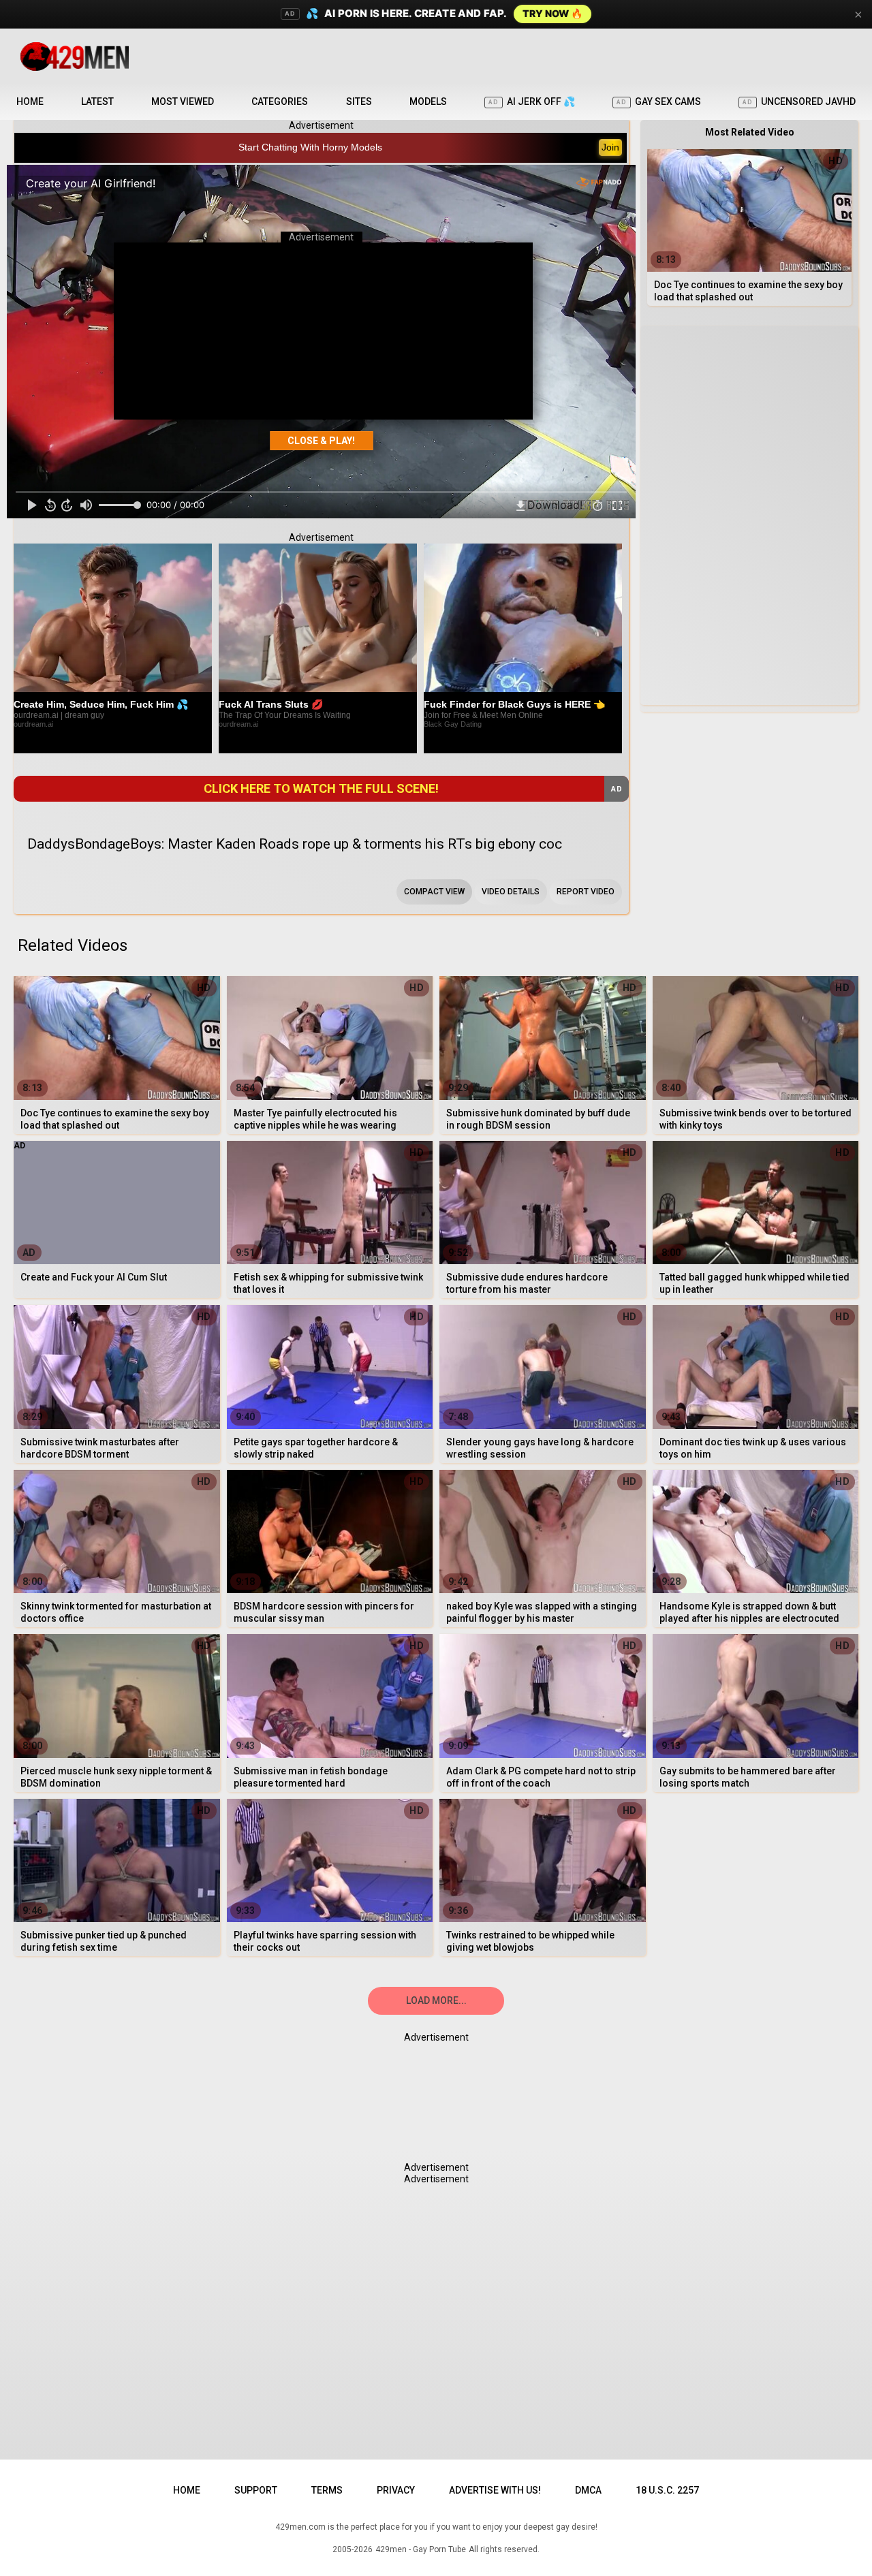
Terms (327, 2490)
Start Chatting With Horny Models (310, 147)
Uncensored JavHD (799, 101)
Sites (359, 101)
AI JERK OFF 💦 (532, 101)
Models (428, 101)
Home (30, 101)
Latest (97, 101)
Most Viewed (183, 101)
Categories (280, 101)
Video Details (511, 892)
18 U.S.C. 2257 (667, 2490)
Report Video (586, 892)
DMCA (588, 2490)
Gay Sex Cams (659, 101)
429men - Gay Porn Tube (421, 2549)
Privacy (396, 2490)
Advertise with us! (495, 2490)
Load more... (436, 2000)
